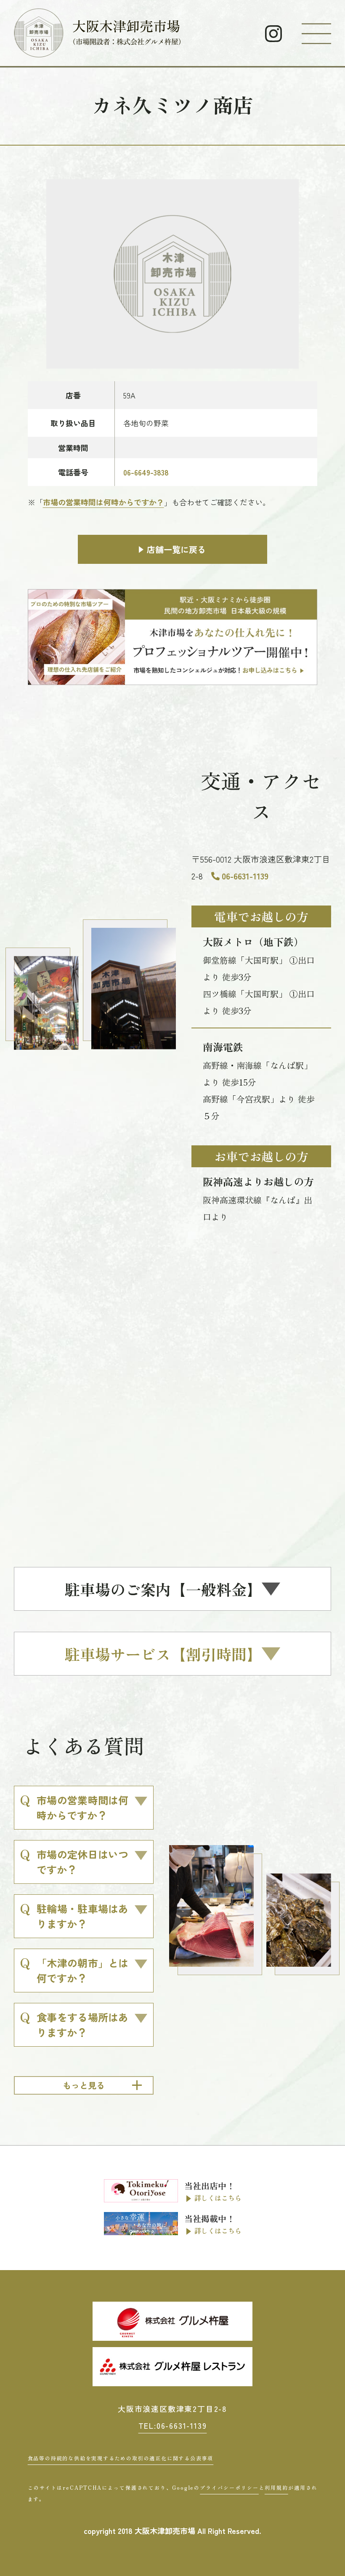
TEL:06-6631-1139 (173, 2425)
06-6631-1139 (245, 876)
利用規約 (276, 2487)
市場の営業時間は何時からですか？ (103, 502)
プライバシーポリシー (229, 2487)
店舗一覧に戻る (176, 549)
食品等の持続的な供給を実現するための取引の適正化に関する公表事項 (121, 2458)
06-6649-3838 (146, 472)
